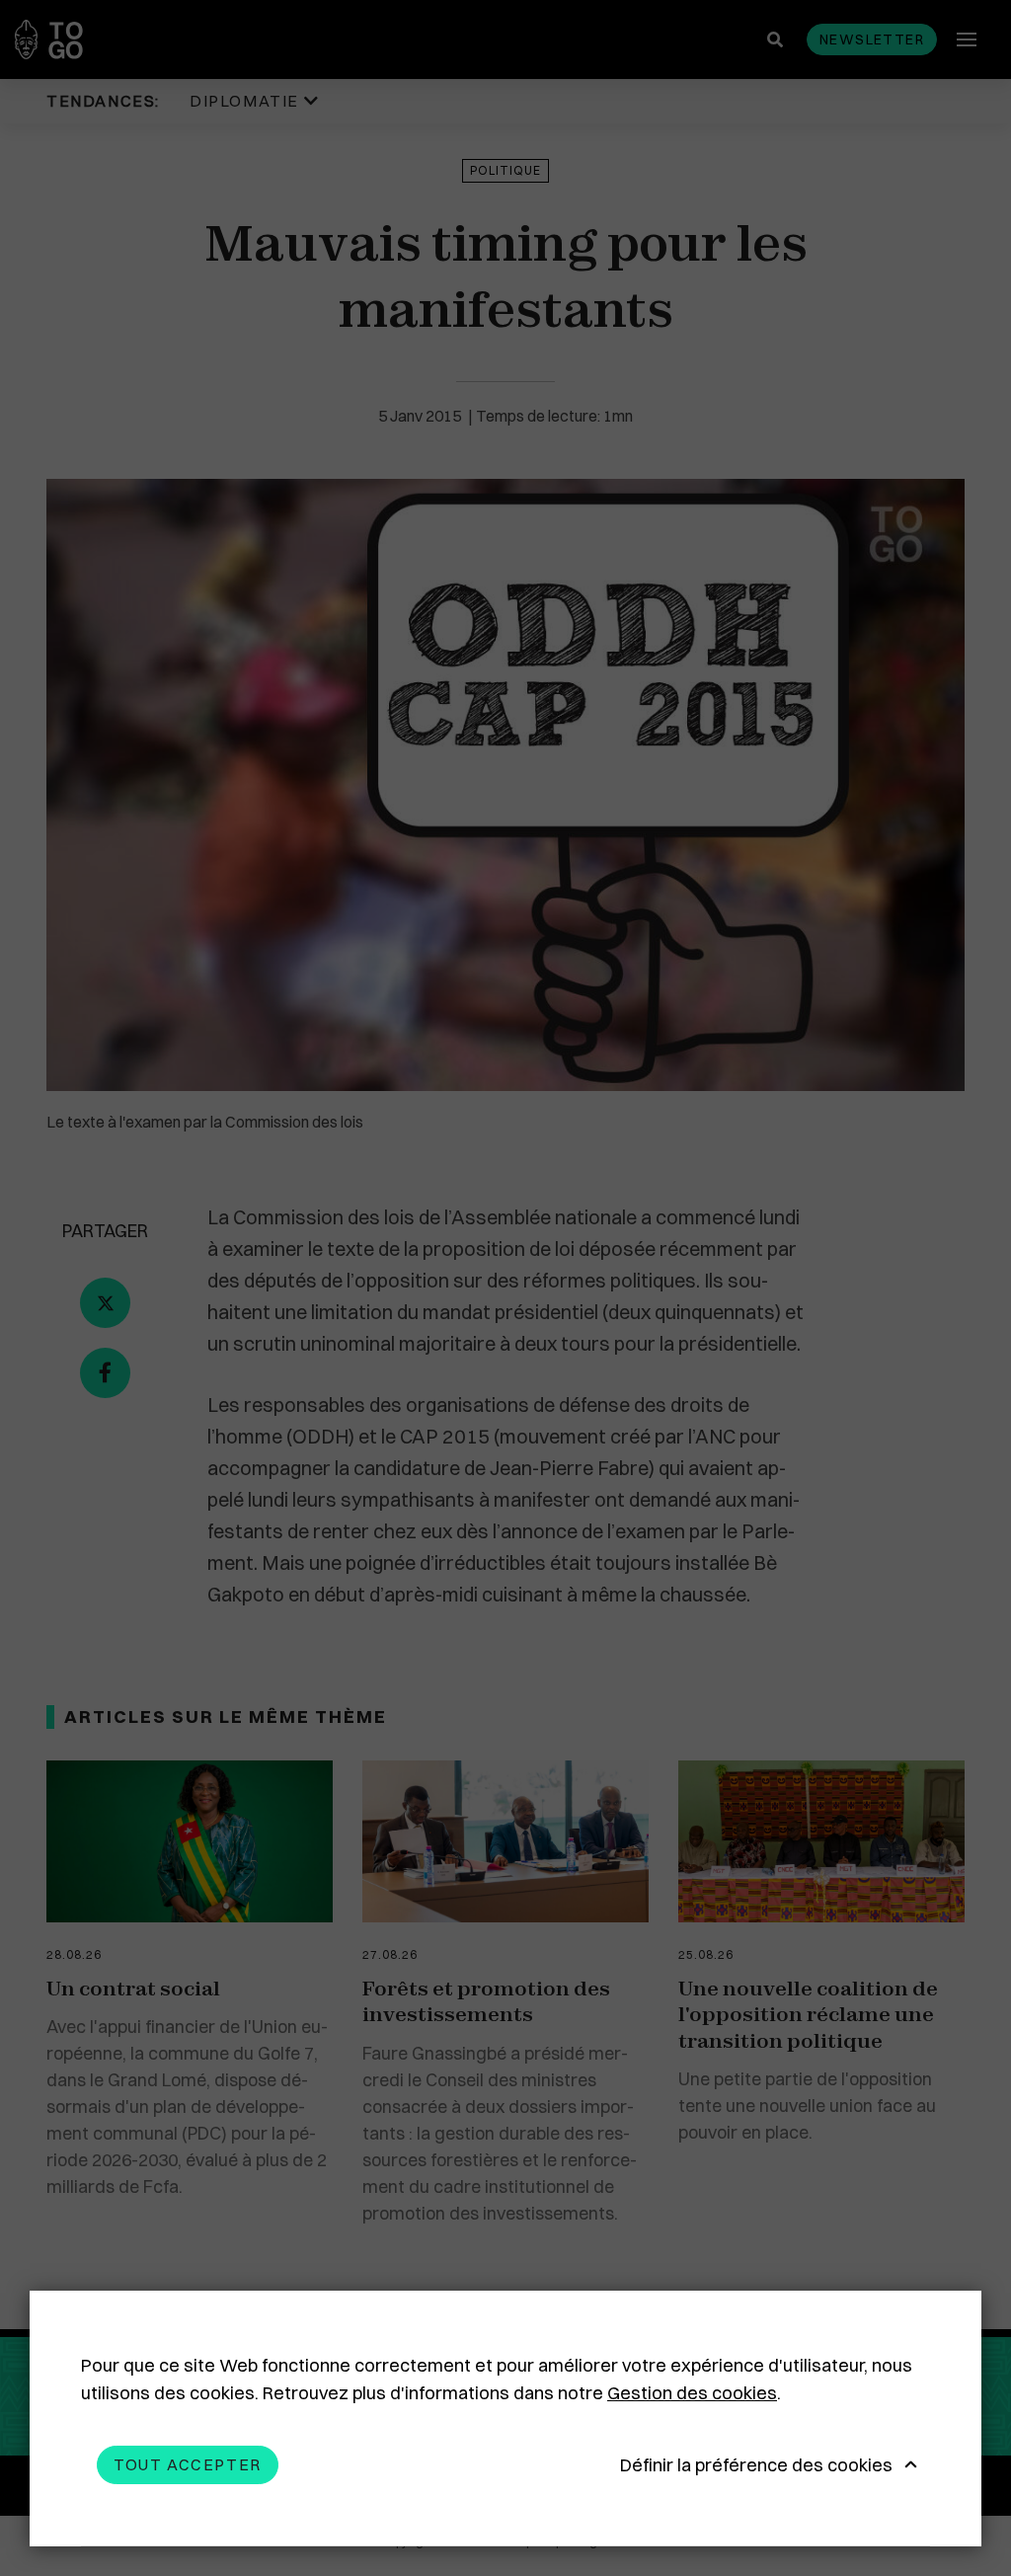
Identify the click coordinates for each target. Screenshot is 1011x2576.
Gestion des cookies (692, 2393)
